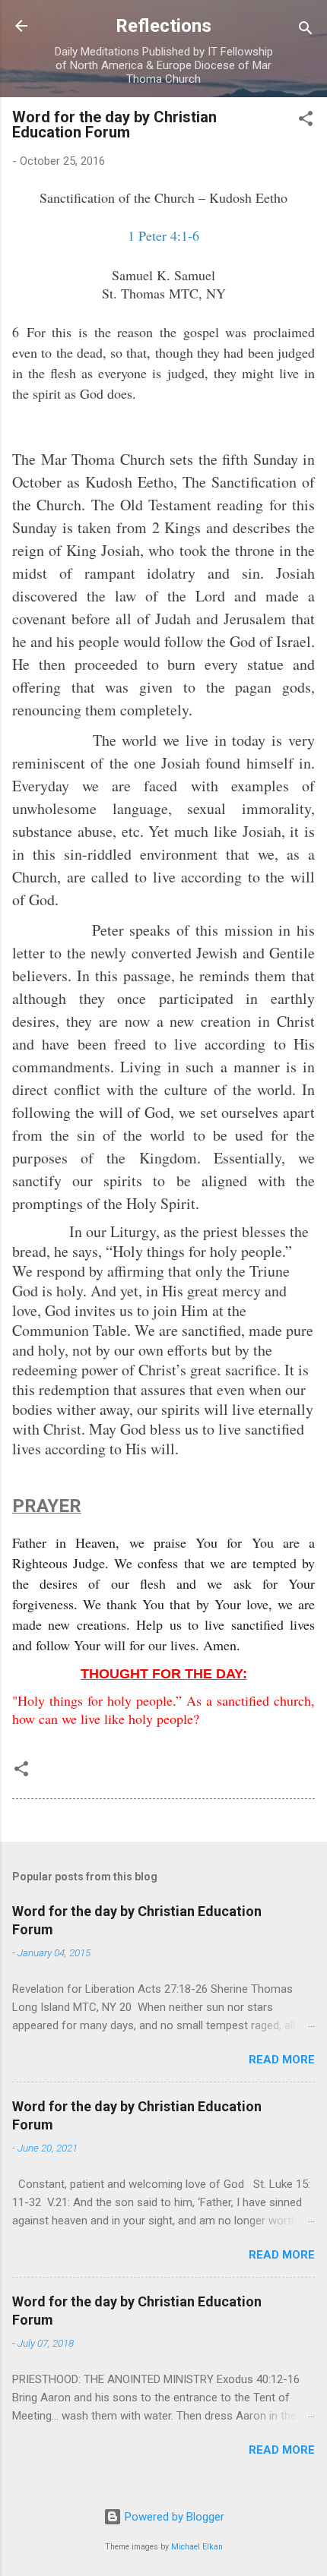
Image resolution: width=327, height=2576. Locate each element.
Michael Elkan (197, 2547)
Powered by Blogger (173, 2517)
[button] (306, 121)
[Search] (306, 31)
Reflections (163, 26)
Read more (282, 2060)
